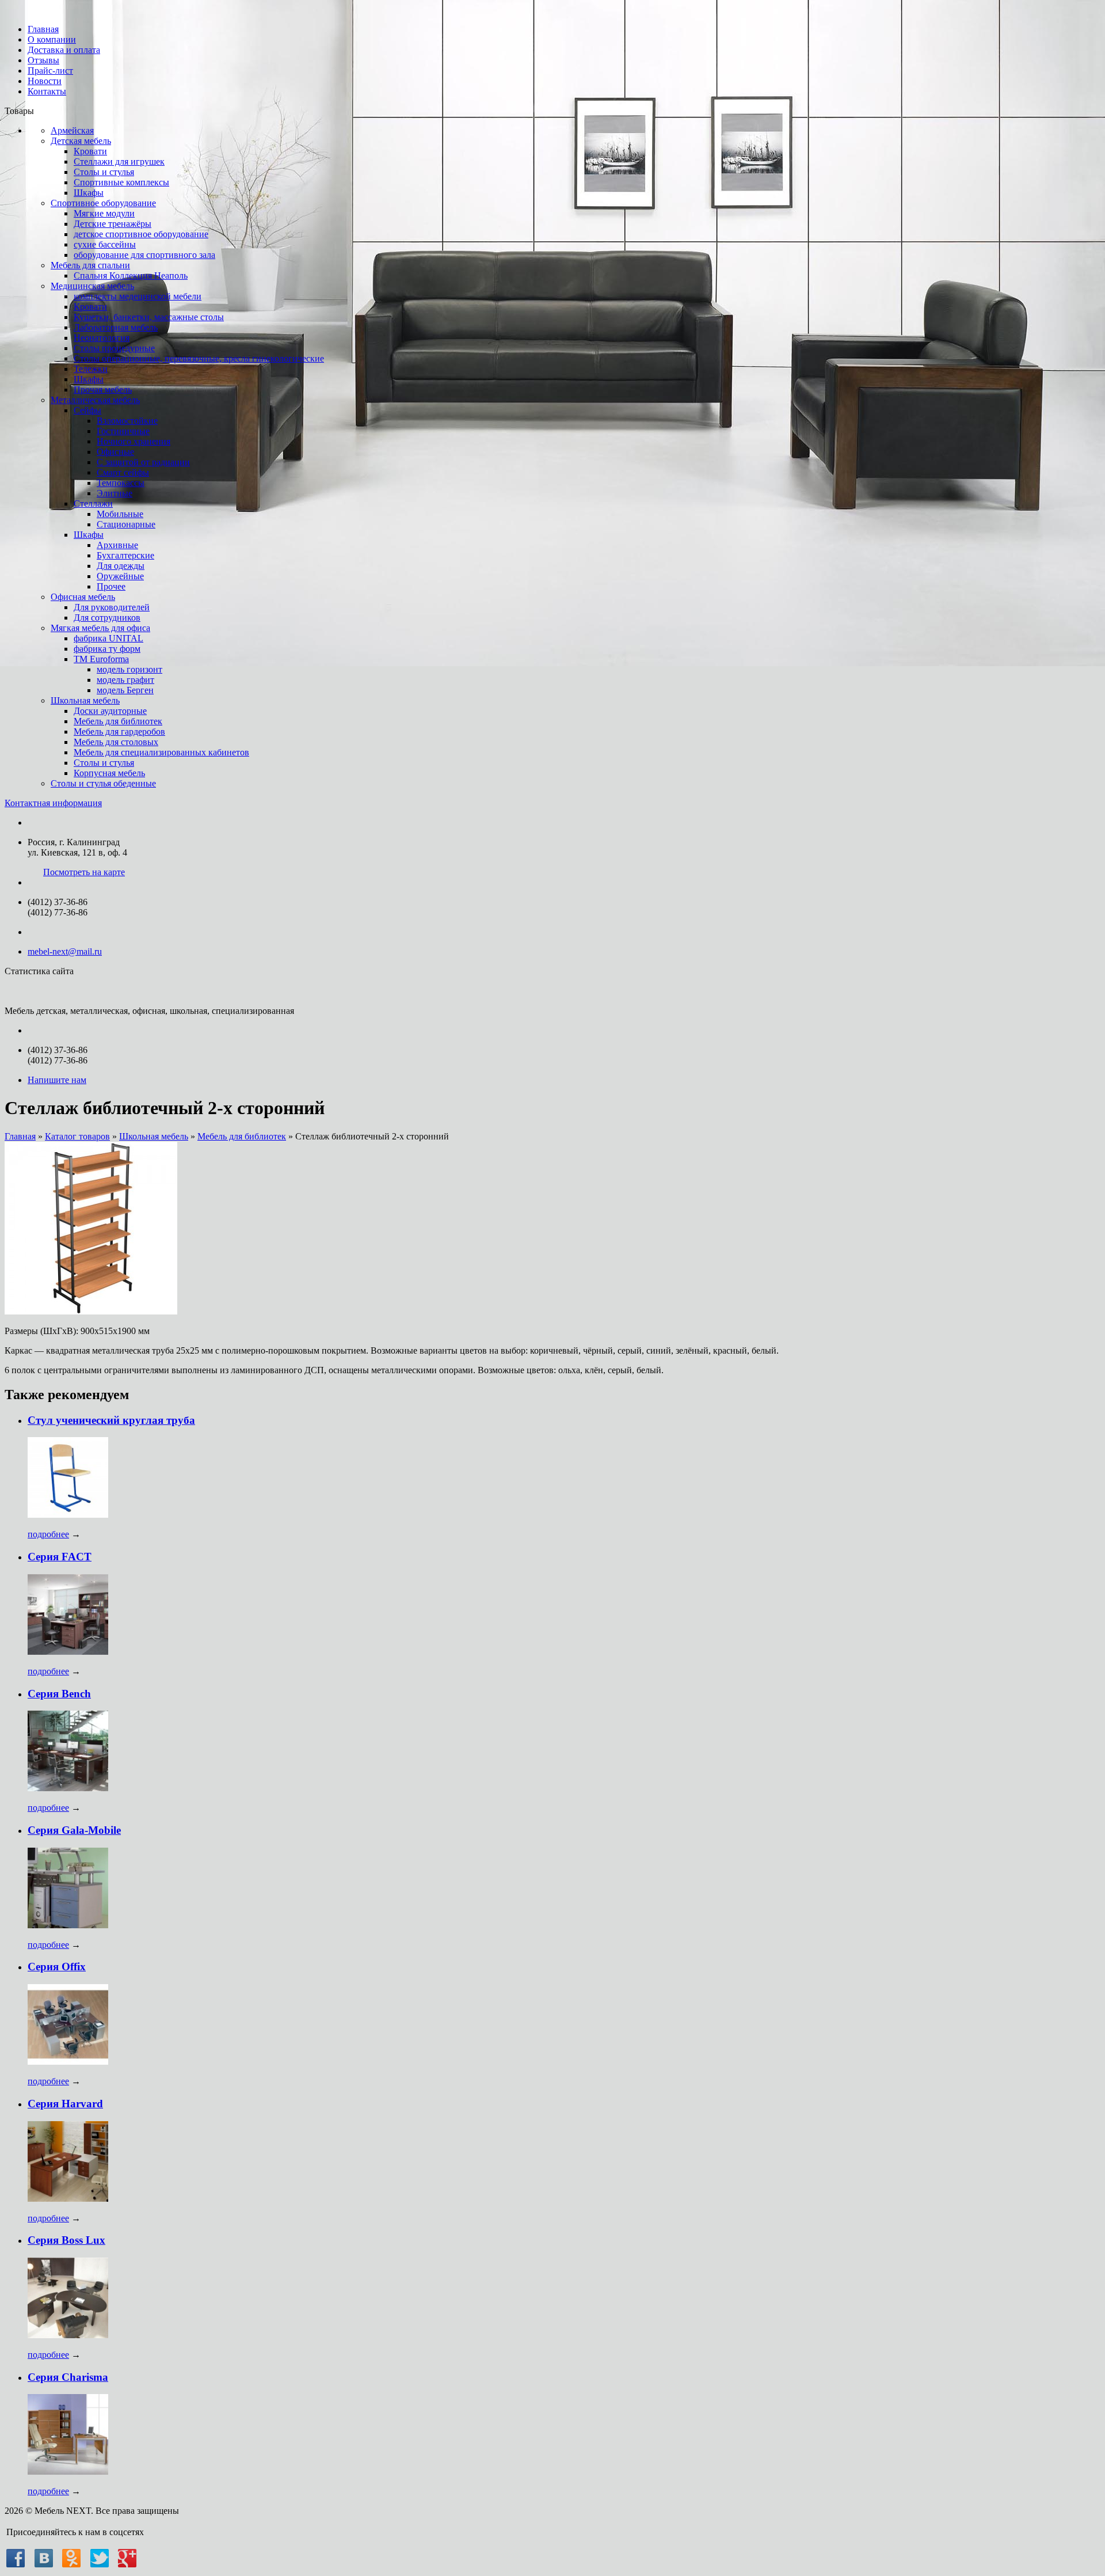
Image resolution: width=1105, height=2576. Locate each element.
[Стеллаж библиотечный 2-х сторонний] (91, 1311)
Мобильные (120, 514)
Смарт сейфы (123, 472)
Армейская (72, 130)
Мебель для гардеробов (119, 732)
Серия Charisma (68, 2377)
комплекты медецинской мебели (138, 296)
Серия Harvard (65, 2104)
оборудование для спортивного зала (144, 255)
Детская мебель (81, 141)
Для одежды (121, 566)
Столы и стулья (104, 172)
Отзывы (43, 60)
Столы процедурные (114, 348)
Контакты (47, 91)
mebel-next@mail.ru (65, 951)
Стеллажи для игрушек (119, 162)
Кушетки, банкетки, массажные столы (149, 317)
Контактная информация (53, 803)
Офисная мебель (83, 597)
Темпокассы (121, 483)
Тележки (91, 369)
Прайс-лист (50, 71)
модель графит (125, 680)
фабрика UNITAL (108, 638)
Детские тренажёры (113, 224)
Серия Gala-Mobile (74, 1830)
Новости (45, 81)
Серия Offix (57, 1967)
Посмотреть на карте (84, 872)
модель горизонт (129, 669)
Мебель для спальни (90, 265)
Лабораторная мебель (116, 327)
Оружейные (120, 576)
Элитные (115, 493)
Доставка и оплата (64, 50)
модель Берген (125, 690)
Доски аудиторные (110, 711)
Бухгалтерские (125, 555)
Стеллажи (93, 504)
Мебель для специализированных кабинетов (161, 752)
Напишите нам (57, 1080)
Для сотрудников (107, 618)
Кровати (90, 151)
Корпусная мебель (109, 773)
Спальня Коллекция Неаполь (131, 276)
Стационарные (126, 524)
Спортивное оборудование (103, 203)
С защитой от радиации (143, 462)
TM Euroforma (101, 659)
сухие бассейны (105, 244)
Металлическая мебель (95, 400)
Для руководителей (112, 607)
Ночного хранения (134, 441)
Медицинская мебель (92, 286)
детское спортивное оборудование (141, 234)
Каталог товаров (77, 1136)
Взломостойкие (127, 421)
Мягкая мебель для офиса (100, 628)
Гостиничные (123, 431)
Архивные (117, 545)
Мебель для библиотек (118, 721)
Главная (43, 29)
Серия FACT (60, 1557)
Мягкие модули (104, 213)
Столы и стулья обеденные (103, 783)
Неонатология (102, 338)
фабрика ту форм (107, 649)
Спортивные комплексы (121, 182)
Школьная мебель (85, 700)
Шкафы (89, 193)
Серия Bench (59, 1694)
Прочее (111, 586)
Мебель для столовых (116, 742)
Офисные (115, 452)
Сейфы (87, 410)
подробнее (48, 1534)
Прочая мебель (103, 390)
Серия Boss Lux (66, 2240)
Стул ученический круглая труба (111, 1420)
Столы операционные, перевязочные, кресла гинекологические (199, 358)
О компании (52, 39)
